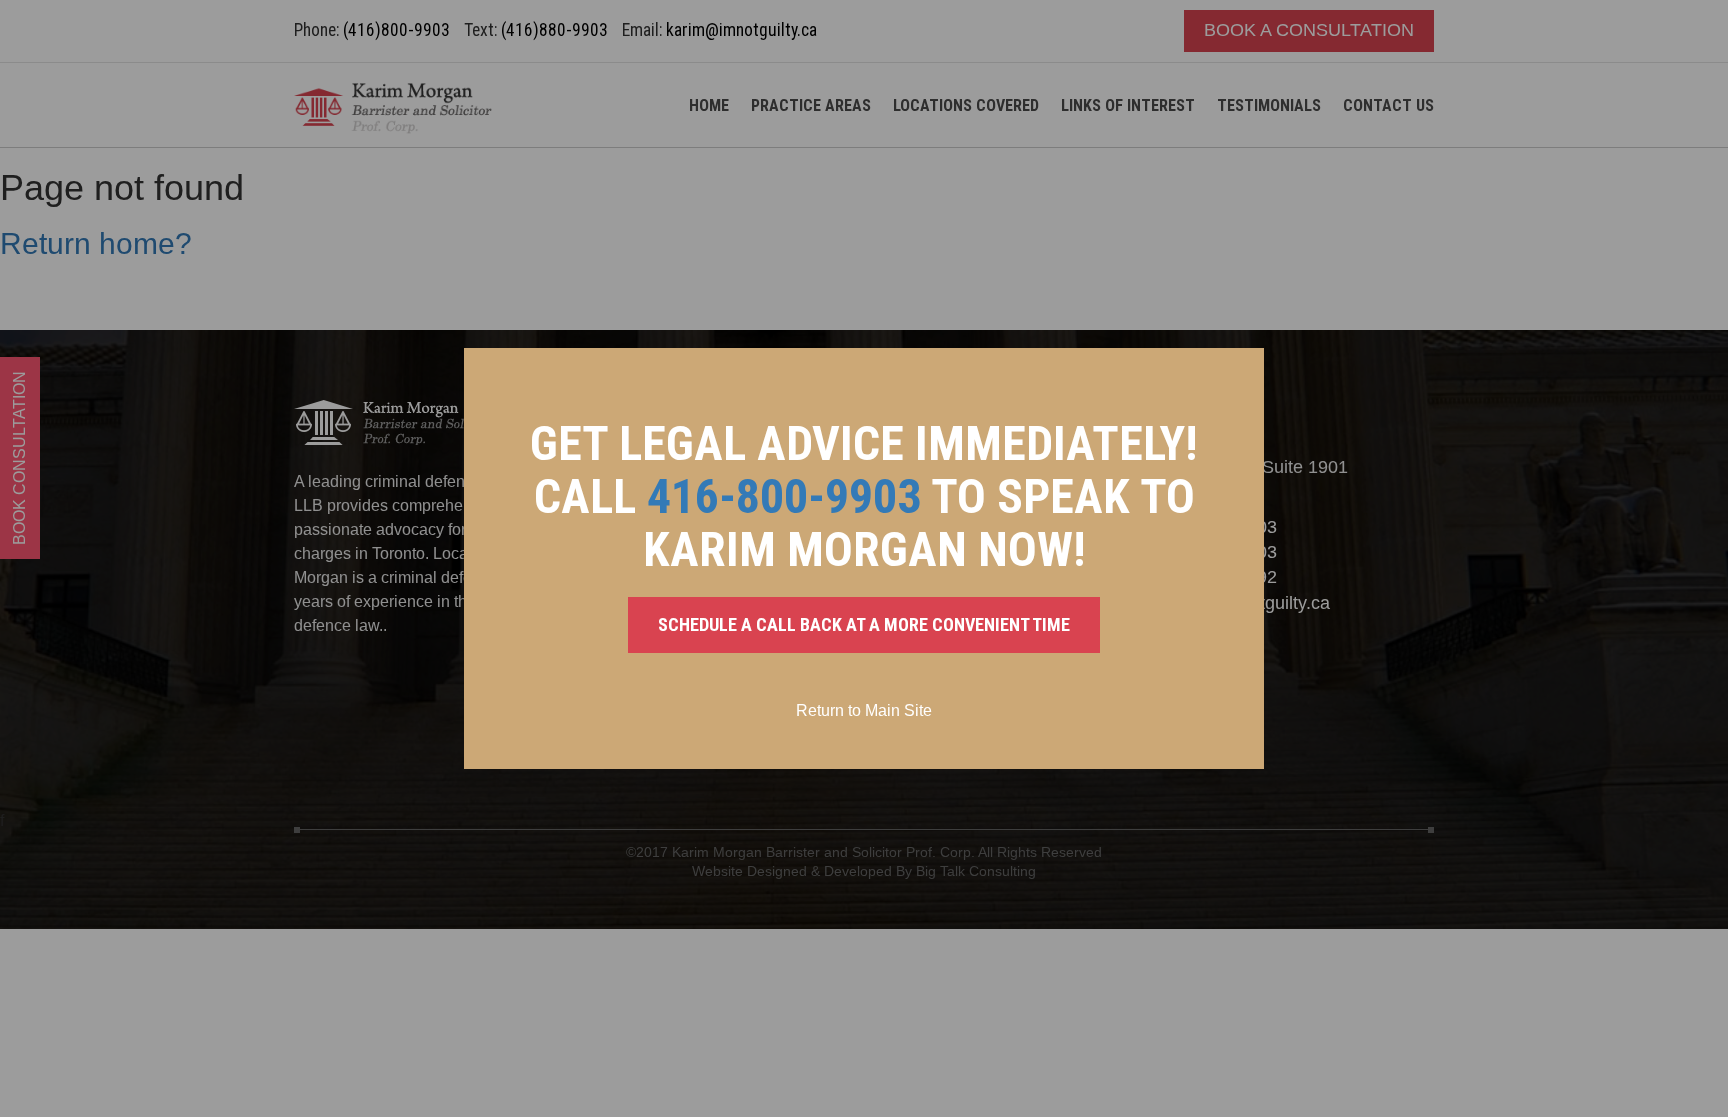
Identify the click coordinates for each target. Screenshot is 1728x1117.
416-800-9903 (784, 496)
